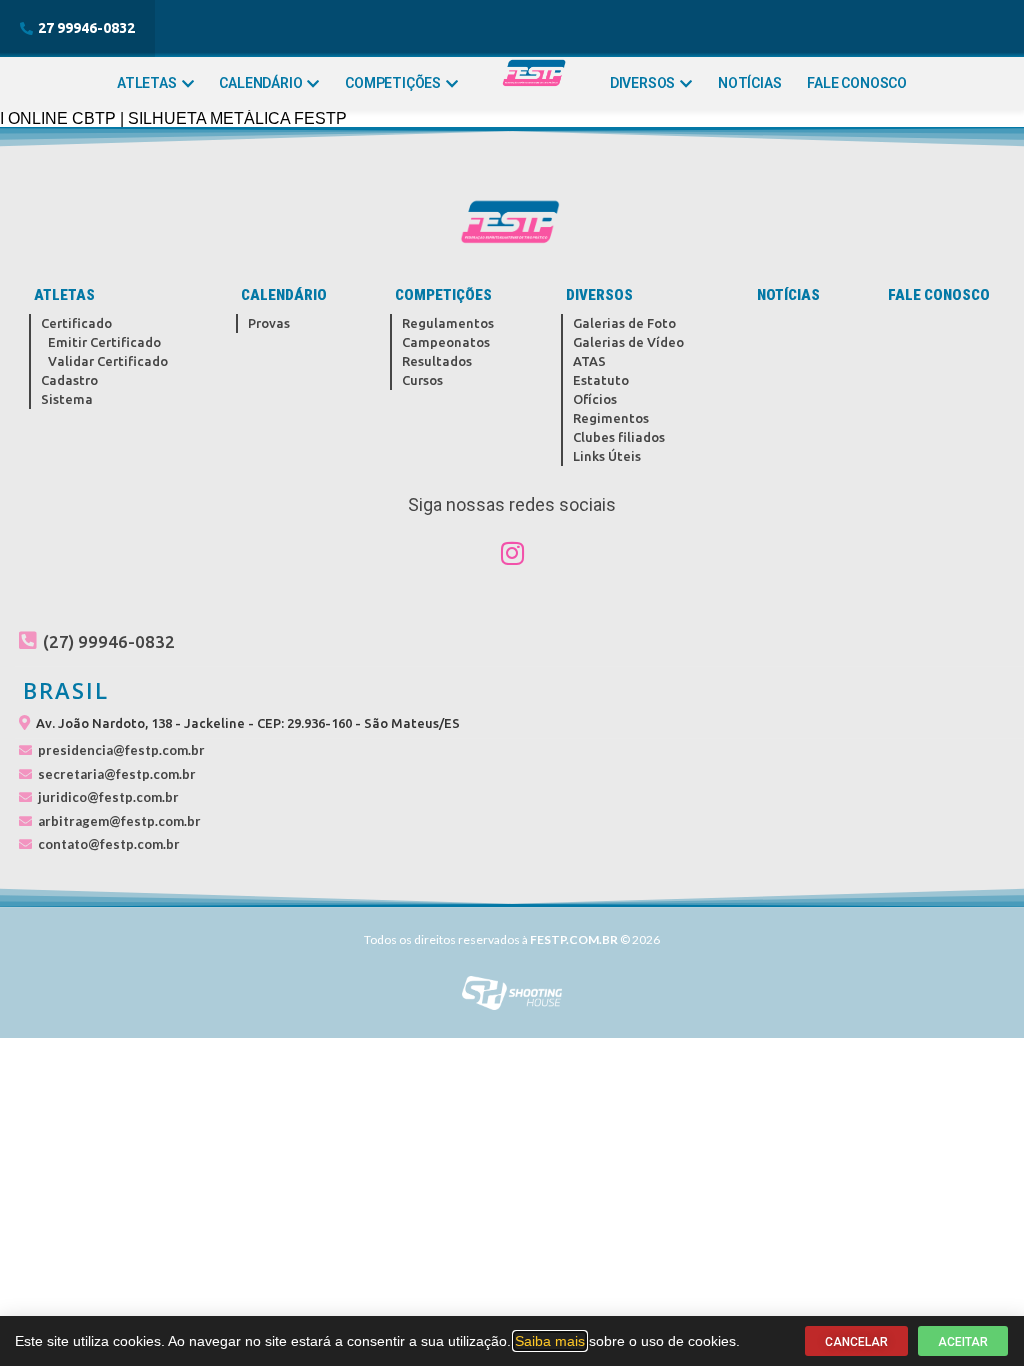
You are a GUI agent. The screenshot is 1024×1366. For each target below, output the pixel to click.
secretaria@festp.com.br (117, 774)
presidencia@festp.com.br (121, 750)
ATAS (589, 361)
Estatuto (601, 380)
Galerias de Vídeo (628, 342)
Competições (393, 83)
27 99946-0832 (86, 28)
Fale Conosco (857, 83)
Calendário (260, 83)
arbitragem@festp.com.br (119, 821)
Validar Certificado (108, 361)
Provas (269, 323)
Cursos (422, 380)
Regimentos (611, 418)
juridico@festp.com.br (108, 797)
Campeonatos (446, 342)
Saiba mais (550, 1341)
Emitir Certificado (104, 342)
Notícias (749, 83)
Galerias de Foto (624, 323)
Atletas (147, 83)
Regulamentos (448, 323)
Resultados (437, 361)
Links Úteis (607, 456)
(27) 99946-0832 (109, 641)
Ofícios (595, 399)
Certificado (76, 323)
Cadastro (69, 380)
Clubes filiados (619, 437)
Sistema (67, 399)
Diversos (642, 83)
